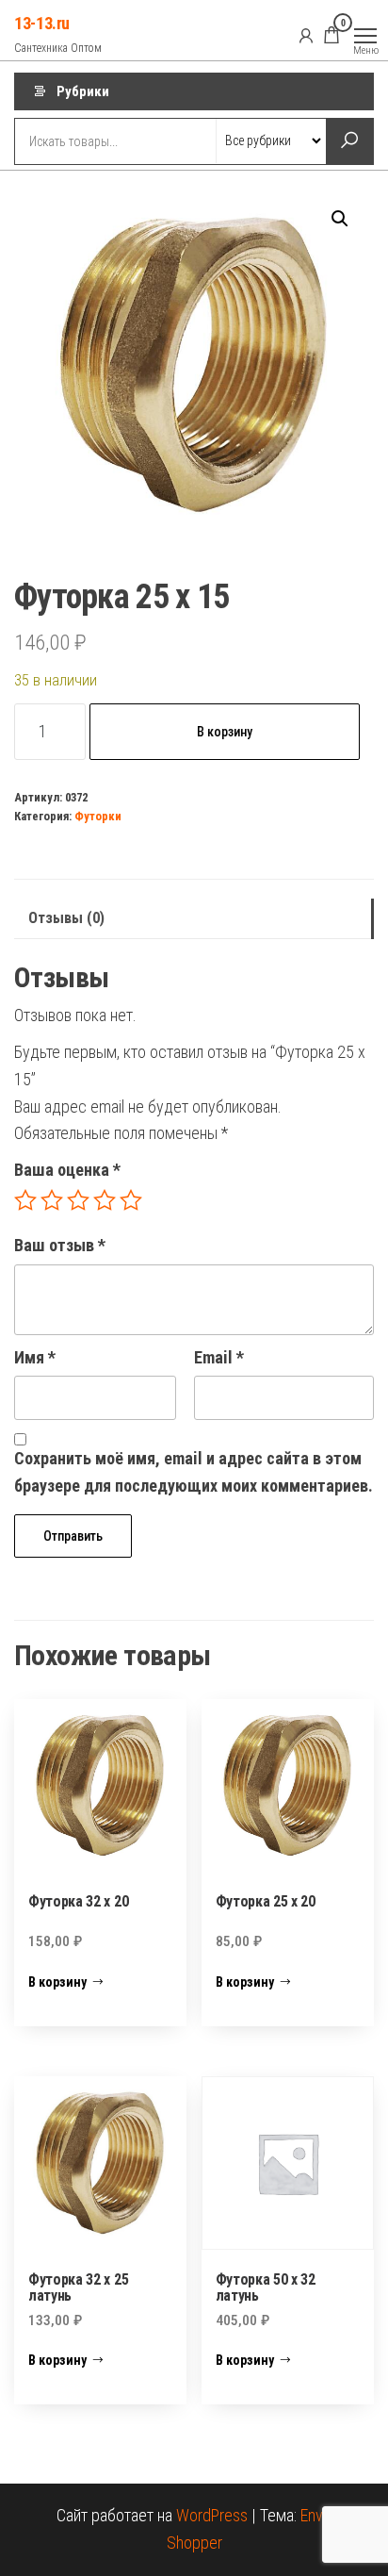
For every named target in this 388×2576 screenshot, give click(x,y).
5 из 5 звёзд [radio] (131, 1200)
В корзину (225, 732)
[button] (340, 219)
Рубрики (83, 91)
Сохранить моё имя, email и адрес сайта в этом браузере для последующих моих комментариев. (194, 1472)
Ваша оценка (67, 1170)
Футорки (98, 816)
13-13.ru (42, 23)
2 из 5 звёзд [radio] (52, 1200)
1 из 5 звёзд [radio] (25, 1200)
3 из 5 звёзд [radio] (78, 1200)
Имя (35, 1357)
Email (219, 1357)
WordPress (212, 2515)
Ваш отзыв (60, 1245)
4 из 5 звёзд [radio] (105, 1200)
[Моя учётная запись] (306, 35)
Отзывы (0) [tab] (66, 918)
